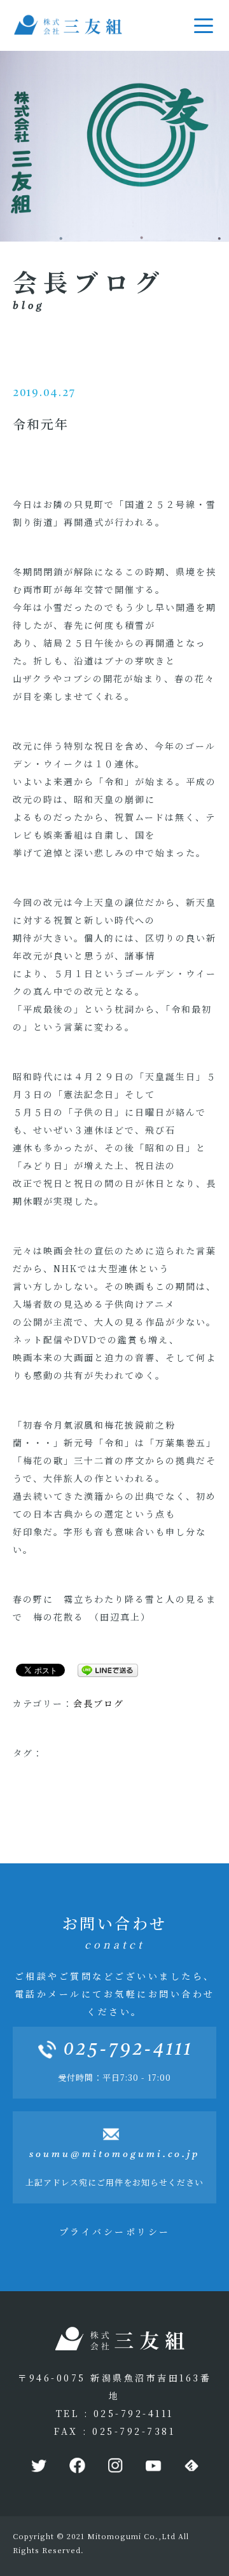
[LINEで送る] (103, 1669)
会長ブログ (99, 1703)
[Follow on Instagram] (114, 2466)
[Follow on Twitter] (38, 2466)
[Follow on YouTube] (153, 2466)
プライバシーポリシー (115, 2231)
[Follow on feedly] (191, 2466)
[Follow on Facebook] (76, 2466)
